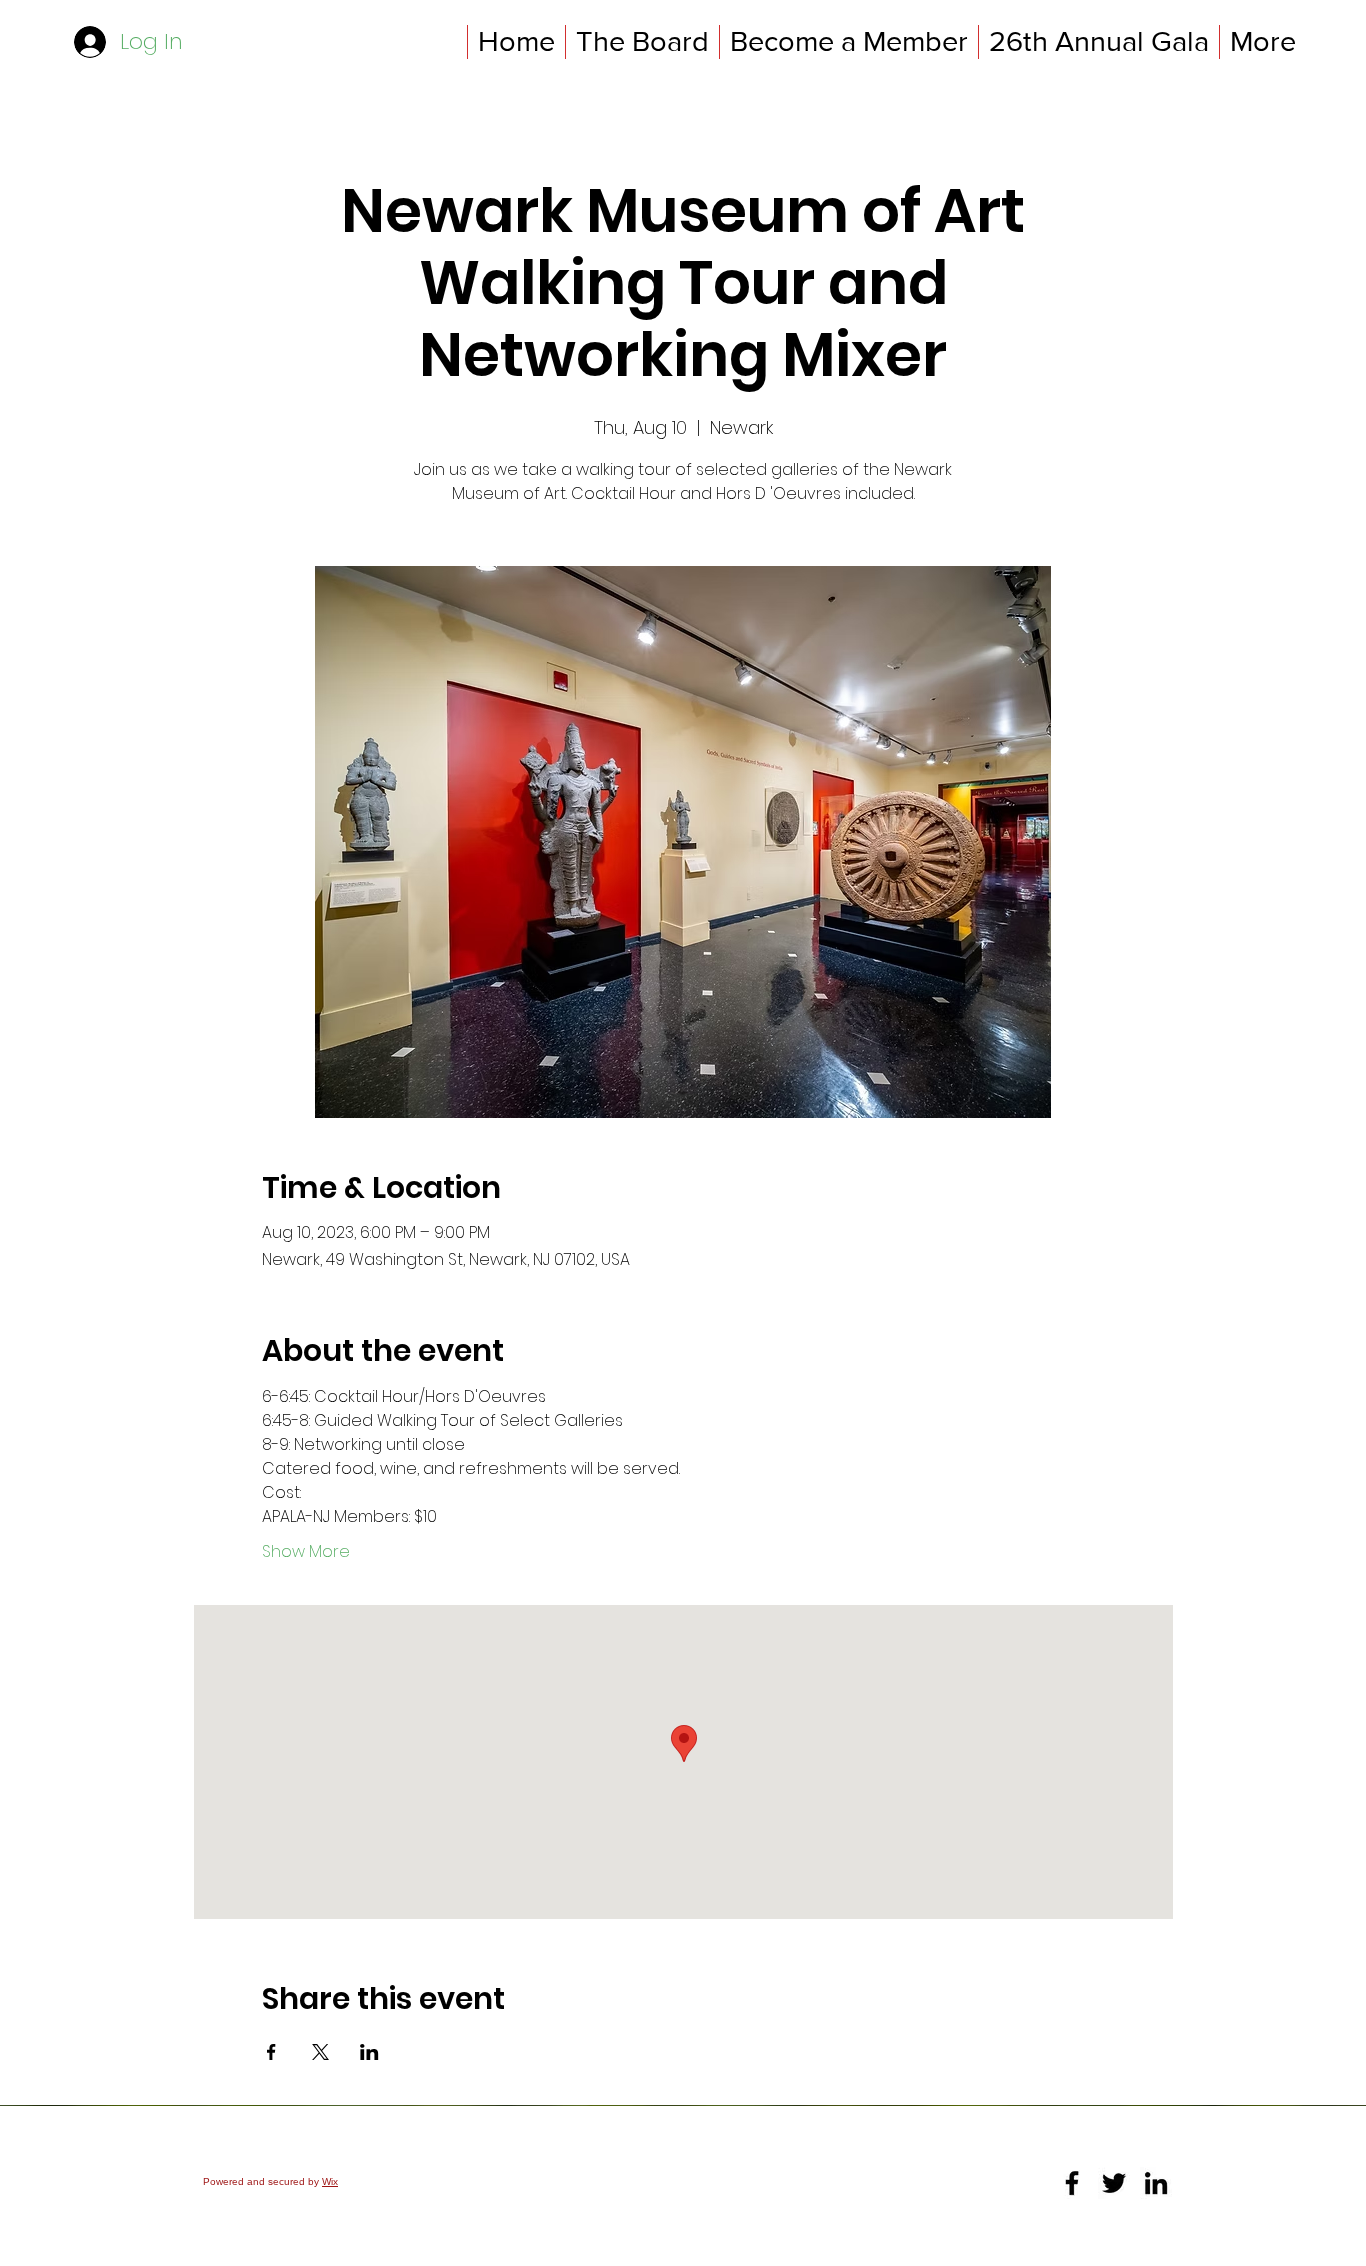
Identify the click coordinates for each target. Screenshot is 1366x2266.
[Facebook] (1072, 2183)
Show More (306, 1552)
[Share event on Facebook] (271, 2052)
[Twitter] (1114, 2183)
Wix (330, 2181)
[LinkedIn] (1156, 2183)
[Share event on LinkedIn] (369, 2052)
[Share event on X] (320, 2052)
